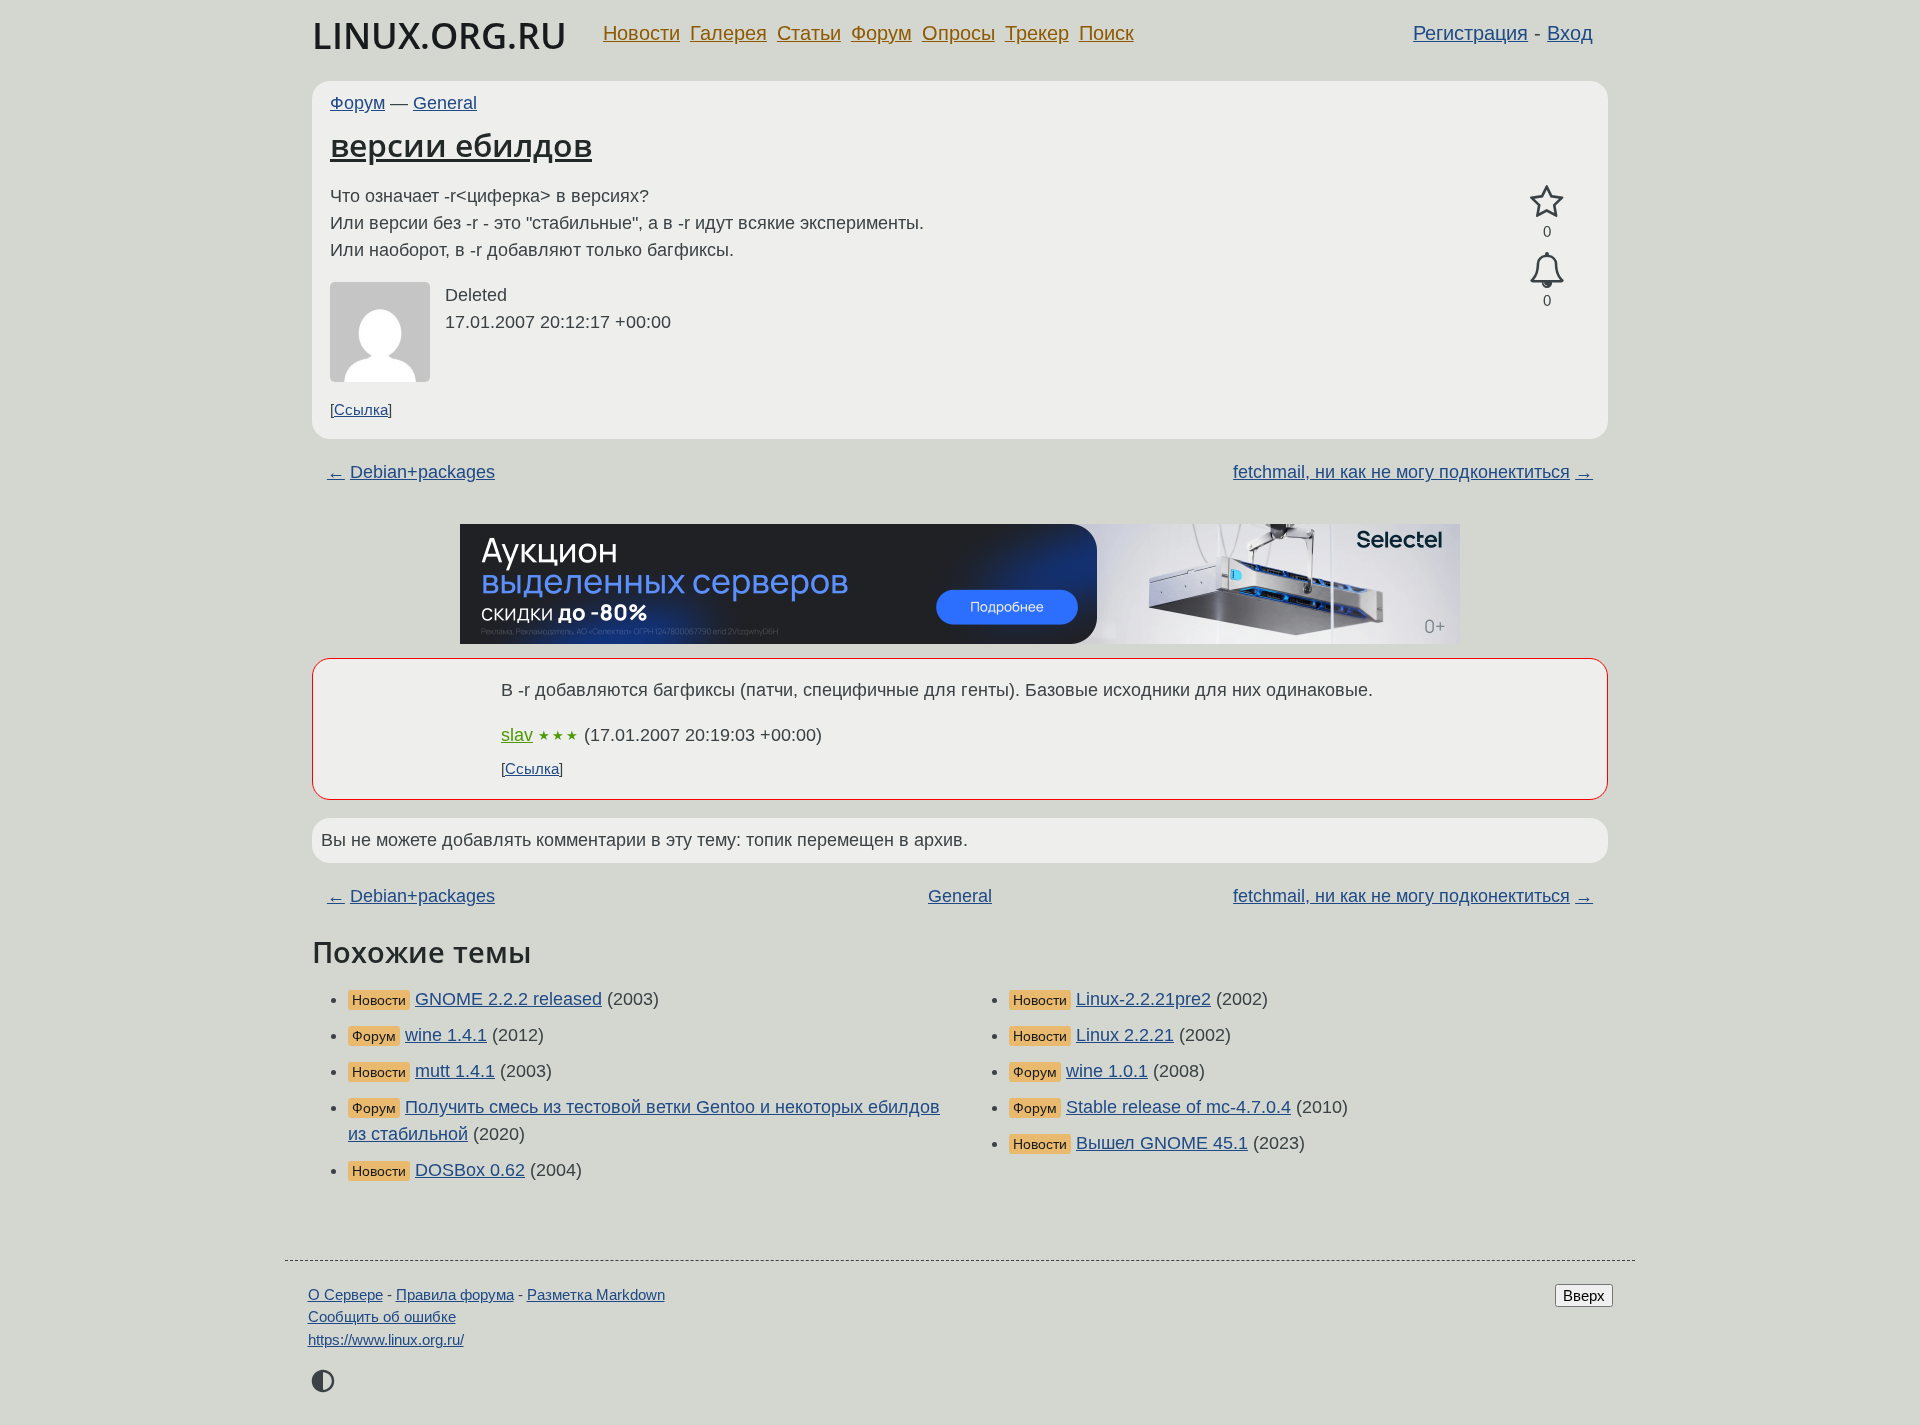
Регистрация (1470, 33)
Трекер (1037, 33)
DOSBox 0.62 (470, 1170)
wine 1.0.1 (1107, 1071)
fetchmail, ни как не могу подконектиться (1401, 472)
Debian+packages (422, 472)
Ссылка (361, 409)
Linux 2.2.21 (1125, 1035)
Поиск (1106, 33)
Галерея (728, 33)
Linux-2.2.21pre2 (1143, 999)
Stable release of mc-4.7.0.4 (1178, 1107)
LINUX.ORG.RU (439, 35)
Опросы (958, 33)
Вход (1570, 33)
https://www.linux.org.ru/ (386, 1339)
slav (517, 735)
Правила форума (455, 1294)
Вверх (1584, 1295)
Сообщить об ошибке (382, 1316)
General (445, 103)
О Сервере (345, 1294)
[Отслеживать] (1547, 270)
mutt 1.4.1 (455, 1071)
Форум (881, 33)
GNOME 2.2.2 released (508, 999)
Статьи (809, 33)
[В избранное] (1547, 202)
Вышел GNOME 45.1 (1162, 1143)
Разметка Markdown (596, 1294)
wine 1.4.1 (446, 1035)
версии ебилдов (461, 144)
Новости (641, 33)
